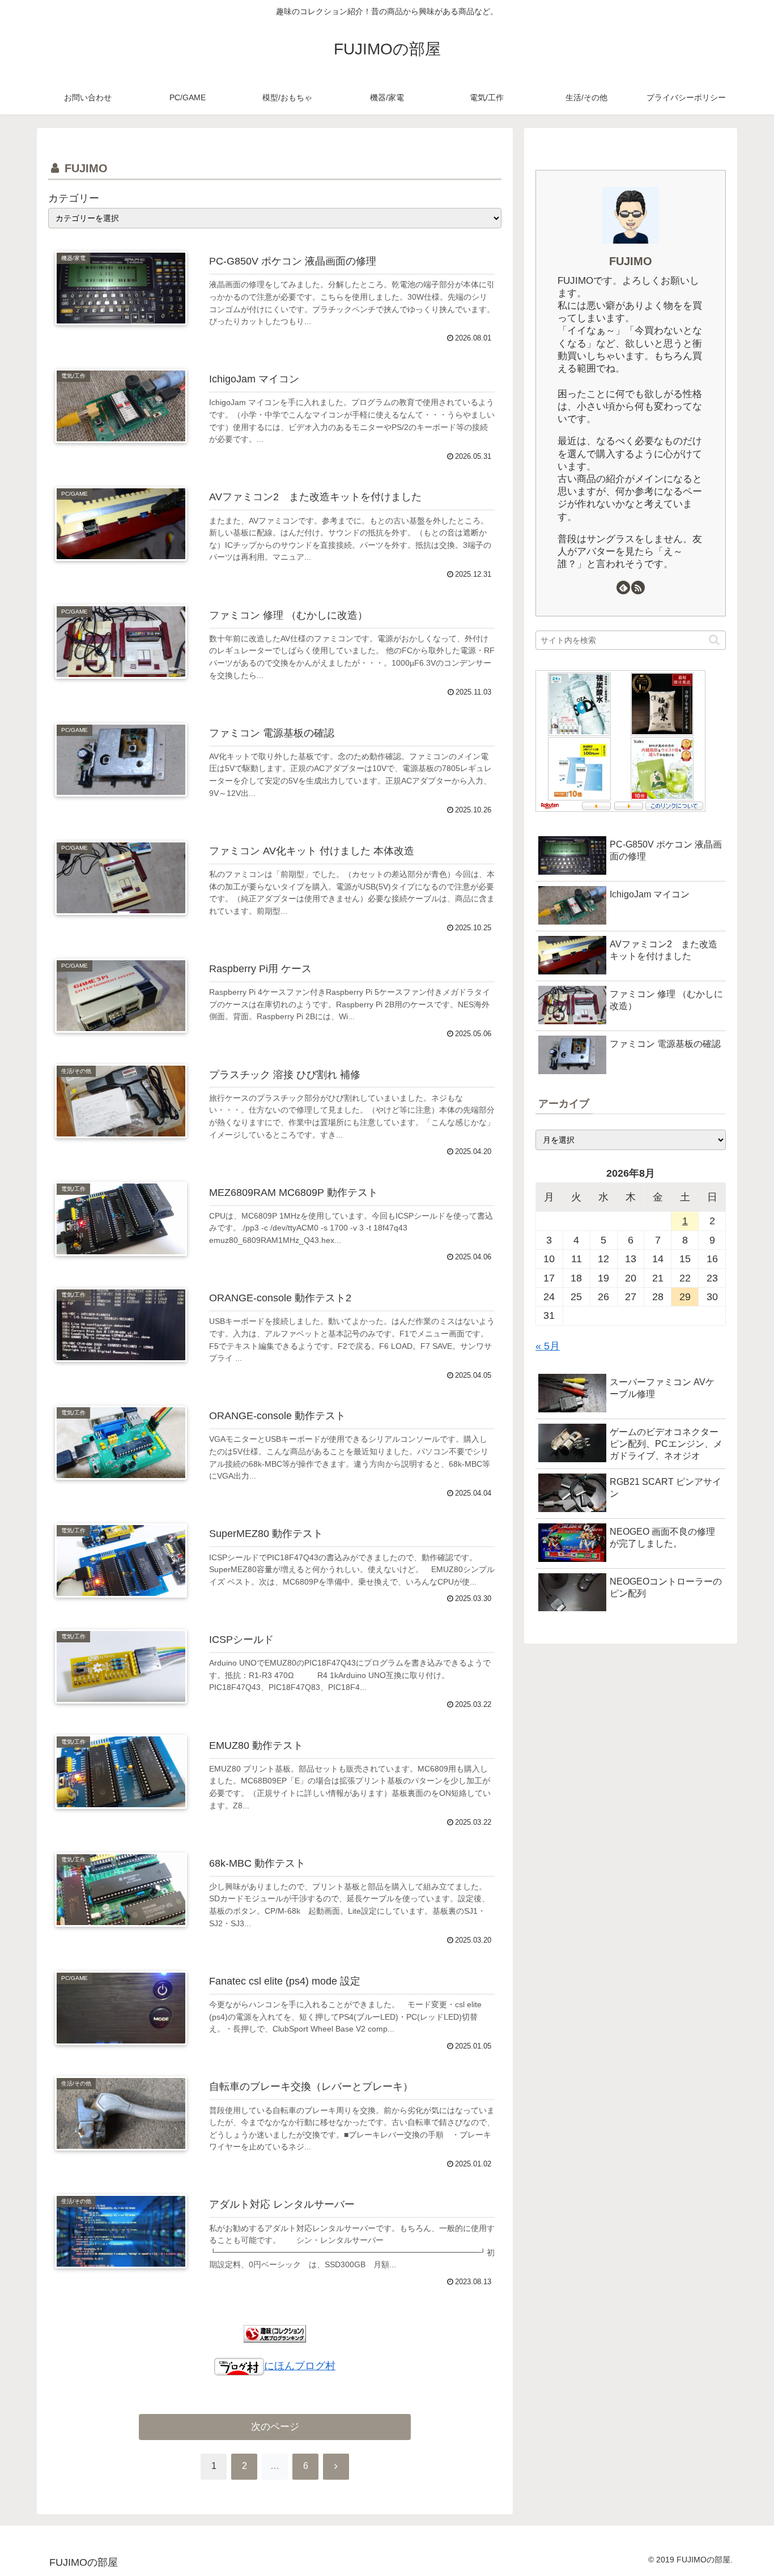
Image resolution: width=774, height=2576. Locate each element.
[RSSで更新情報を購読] (638, 587)
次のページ (275, 2427)
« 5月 (548, 1346)
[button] (714, 640)
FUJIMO (631, 261)
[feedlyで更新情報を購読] (623, 587)
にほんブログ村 (300, 2366)
